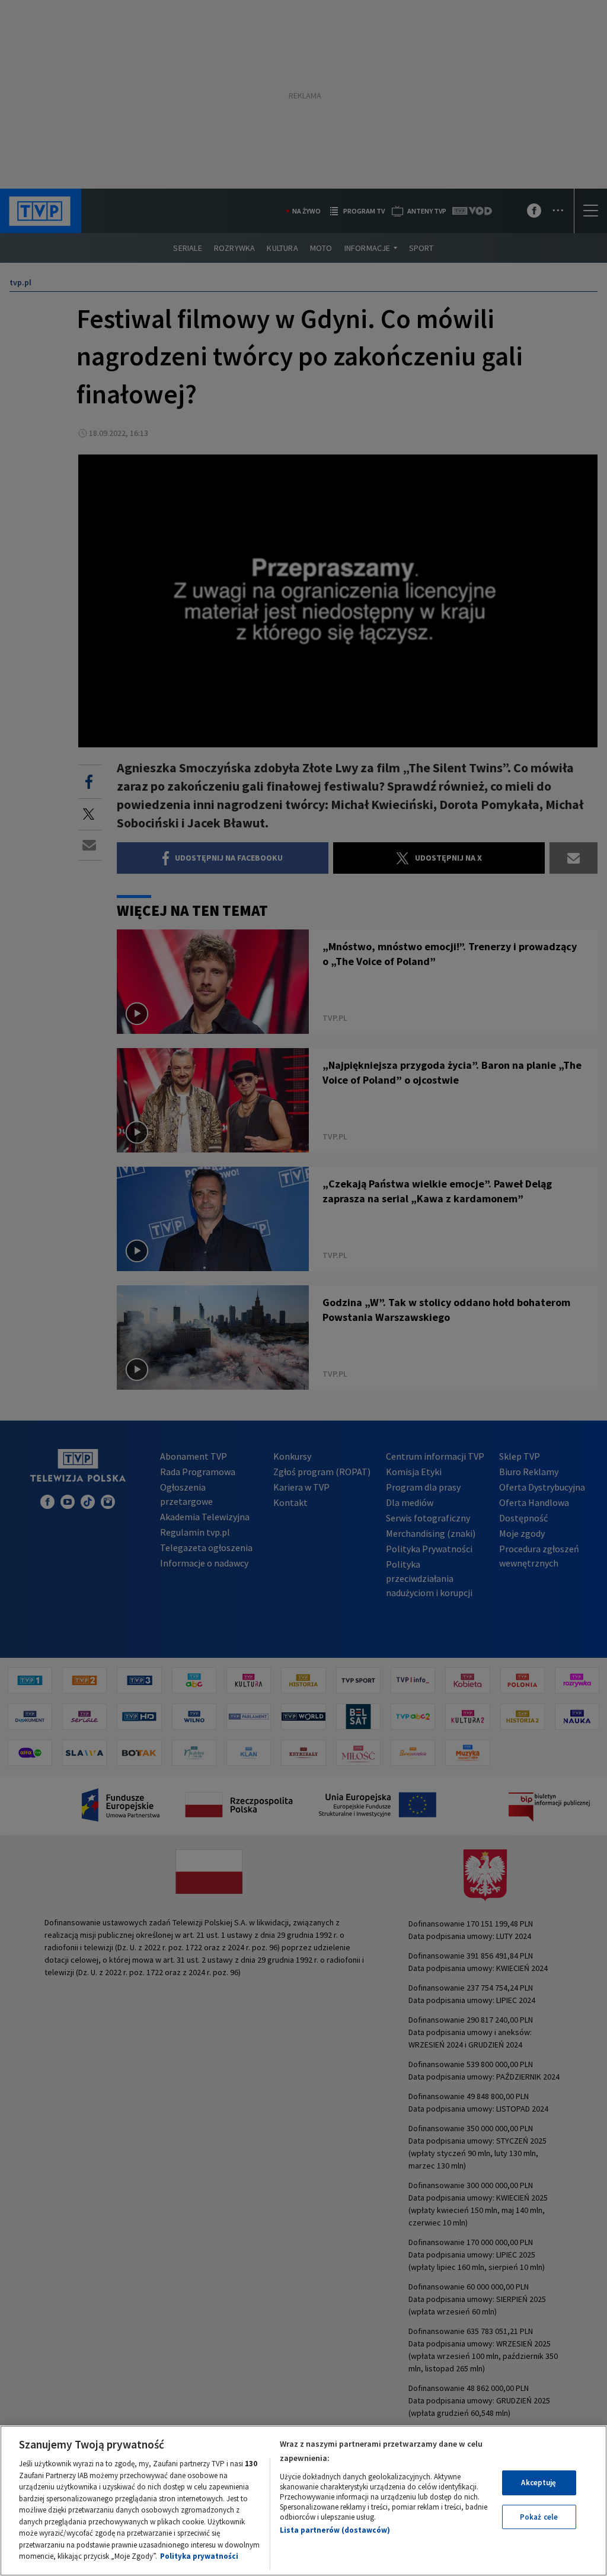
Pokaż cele (539, 2517)
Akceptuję (539, 2483)
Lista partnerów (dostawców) (335, 2530)
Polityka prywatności (199, 2556)
